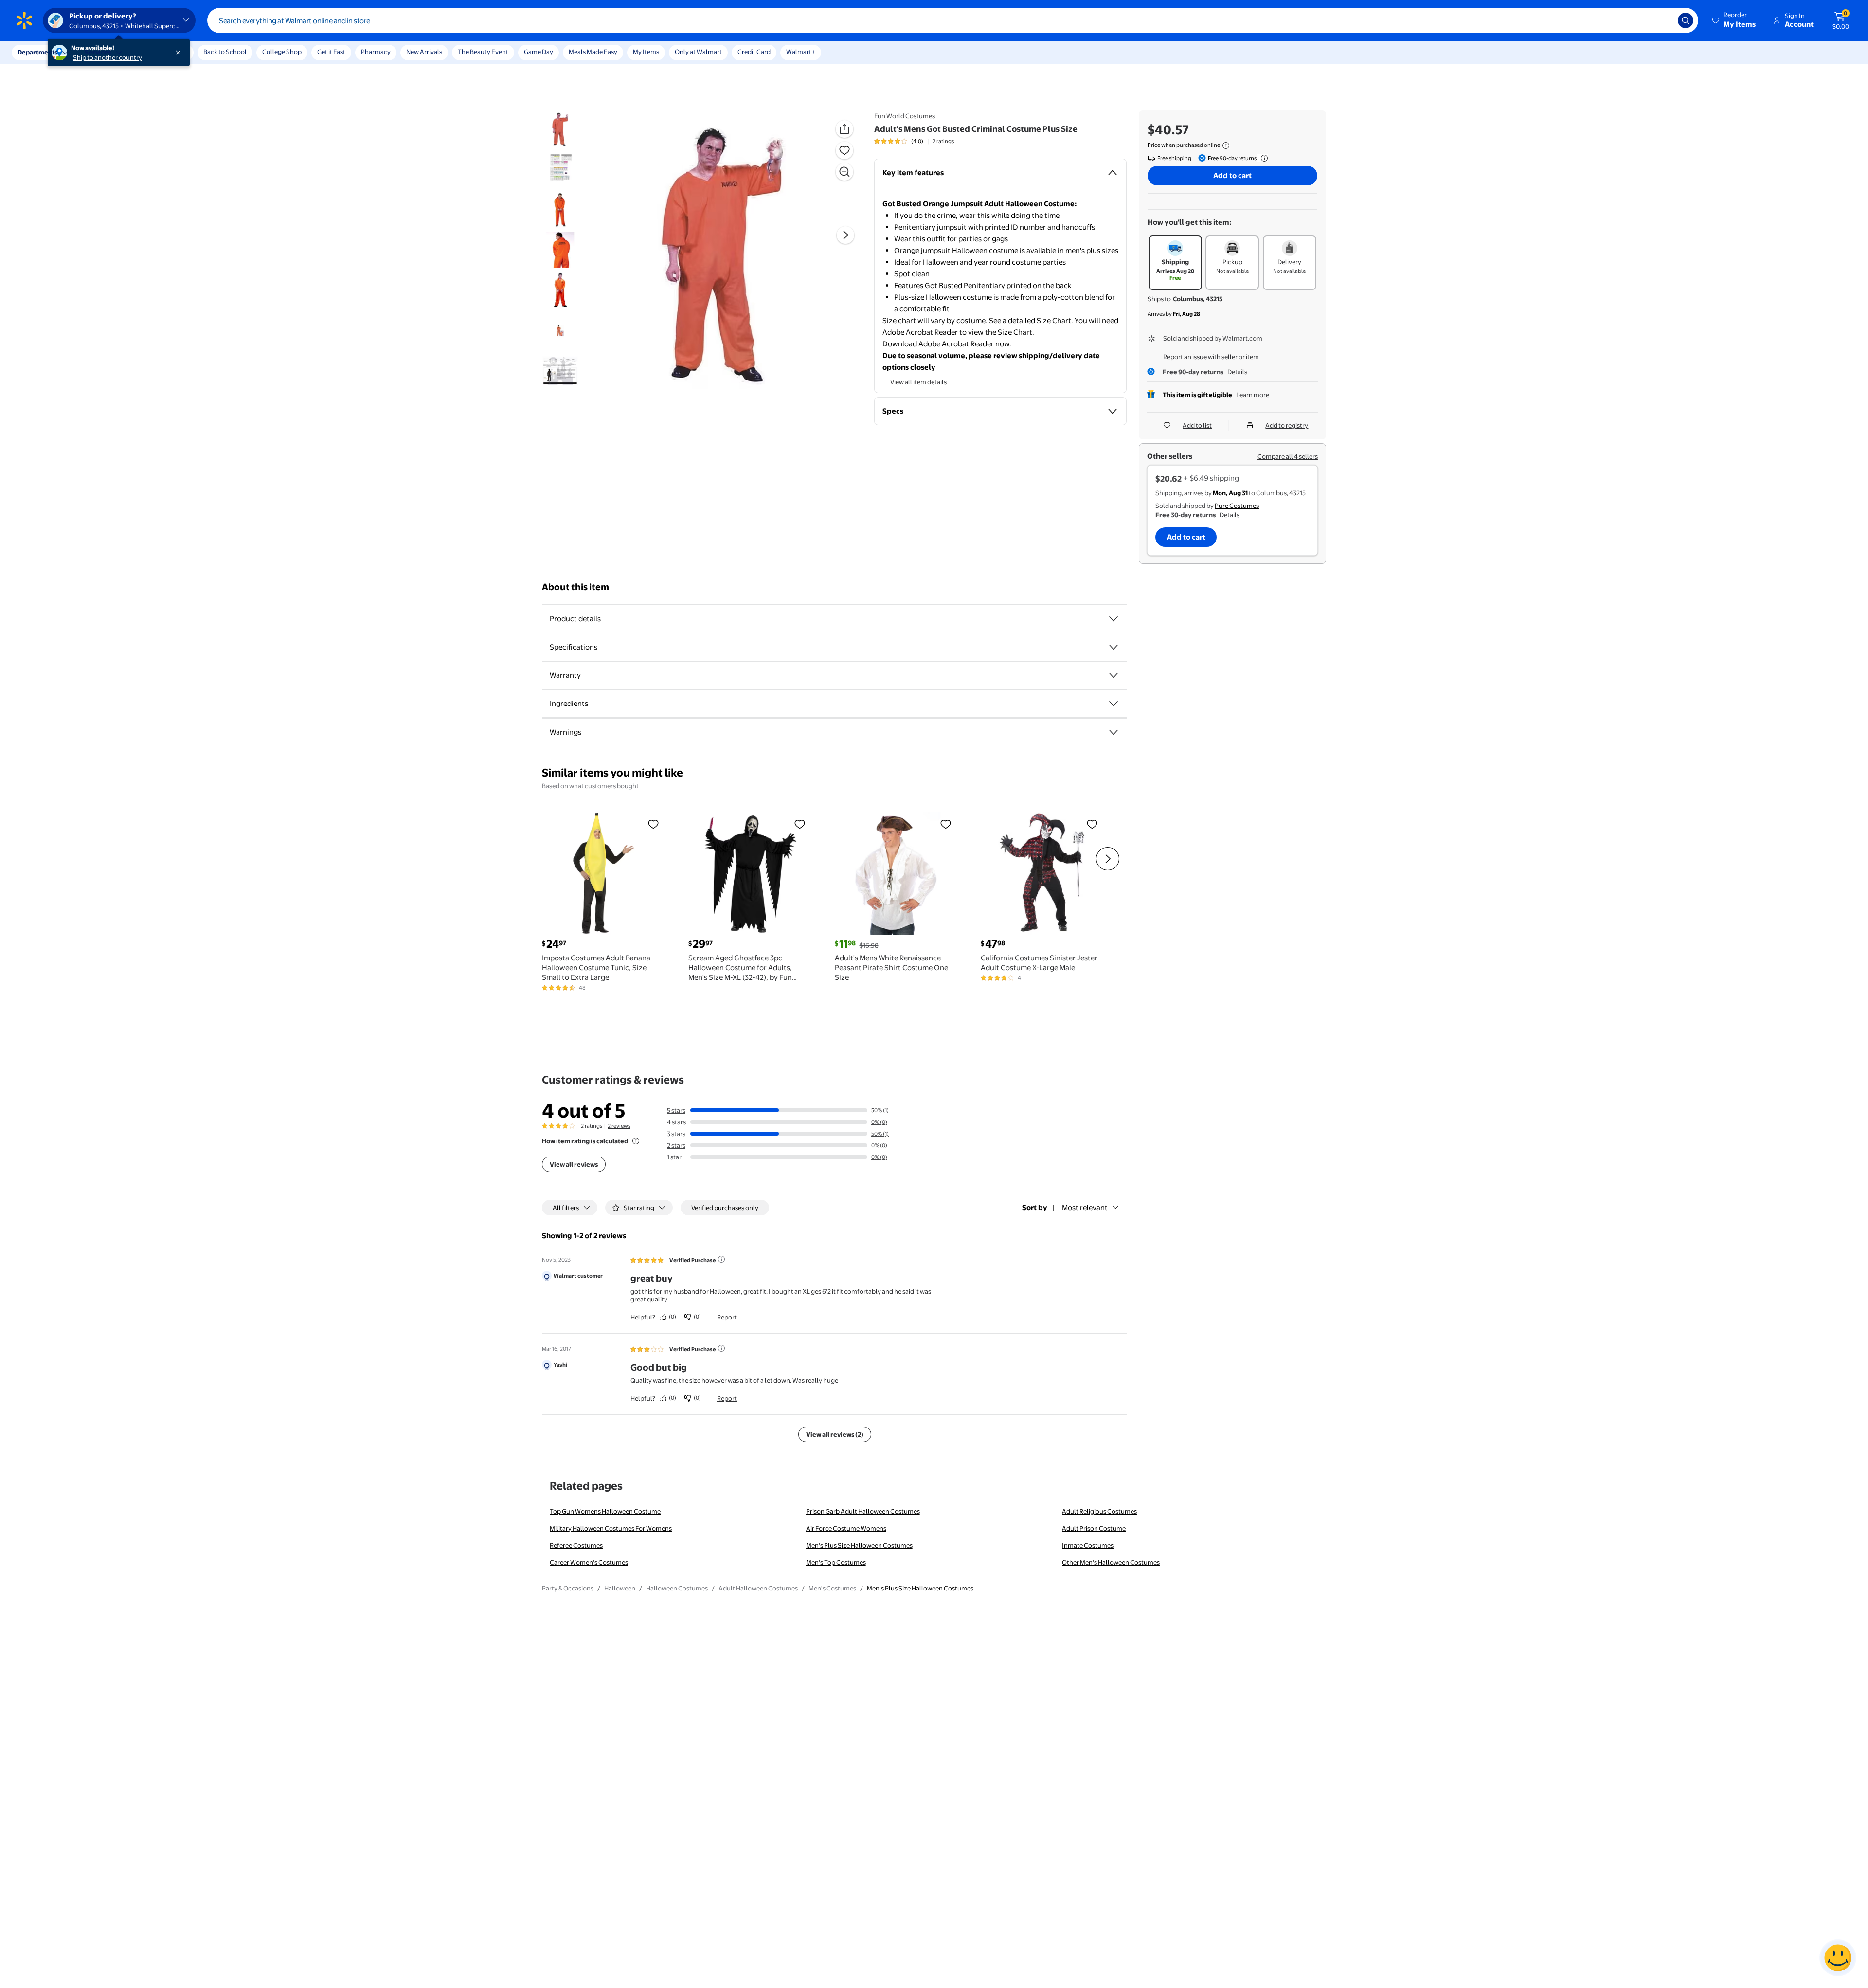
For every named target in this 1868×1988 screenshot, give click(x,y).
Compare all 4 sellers (1288, 456)
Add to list (1197, 425)
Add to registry (1287, 425)
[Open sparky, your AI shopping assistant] (1838, 1958)
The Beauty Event (483, 52)
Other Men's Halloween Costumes (1111, 1562)
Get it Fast (331, 52)
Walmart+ (801, 52)
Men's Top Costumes (836, 1562)
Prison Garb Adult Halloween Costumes (863, 1511)
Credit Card (754, 52)
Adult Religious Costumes (1099, 1511)
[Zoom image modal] (844, 172)
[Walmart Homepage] (24, 20)
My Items (646, 52)
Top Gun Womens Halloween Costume (605, 1511)
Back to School (225, 52)
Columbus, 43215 (1198, 299)
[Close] (180, 53)
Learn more (1253, 395)
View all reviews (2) (835, 1434)
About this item (575, 587)
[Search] (1686, 20)
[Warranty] (1114, 675)
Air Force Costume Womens (846, 1528)
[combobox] (953, 20)
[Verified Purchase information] (721, 1259)
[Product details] (1114, 619)
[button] (1735, 20)
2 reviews (619, 1126)
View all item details (918, 382)
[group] (914, 141)
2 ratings (943, 141)
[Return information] (1262, 158)
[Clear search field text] (1663, 20)
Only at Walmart (698, 52)
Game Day (539, 52)
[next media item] (845, 235)
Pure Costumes (1237, 506)
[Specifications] (1114, 647)
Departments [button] (37, 52)
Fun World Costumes (905, 116)
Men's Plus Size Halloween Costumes (859, 1545)
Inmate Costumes (1088, 1545)
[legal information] (1226, 145)
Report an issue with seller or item (1211, 357)
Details (1237, 372)
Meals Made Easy (593, 52)
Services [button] (98, 52)
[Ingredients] (1114, 704)
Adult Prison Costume (1094, 1528)
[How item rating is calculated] (636, 1141)
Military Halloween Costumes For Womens (611, 1528)
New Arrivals (424, 52)
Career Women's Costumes (589, 1562)
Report (727, 1317)
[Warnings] (1114, 732)
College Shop (282, 52)
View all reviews (574, 1164)
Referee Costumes (576, 1545)
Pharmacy (376, 52)
